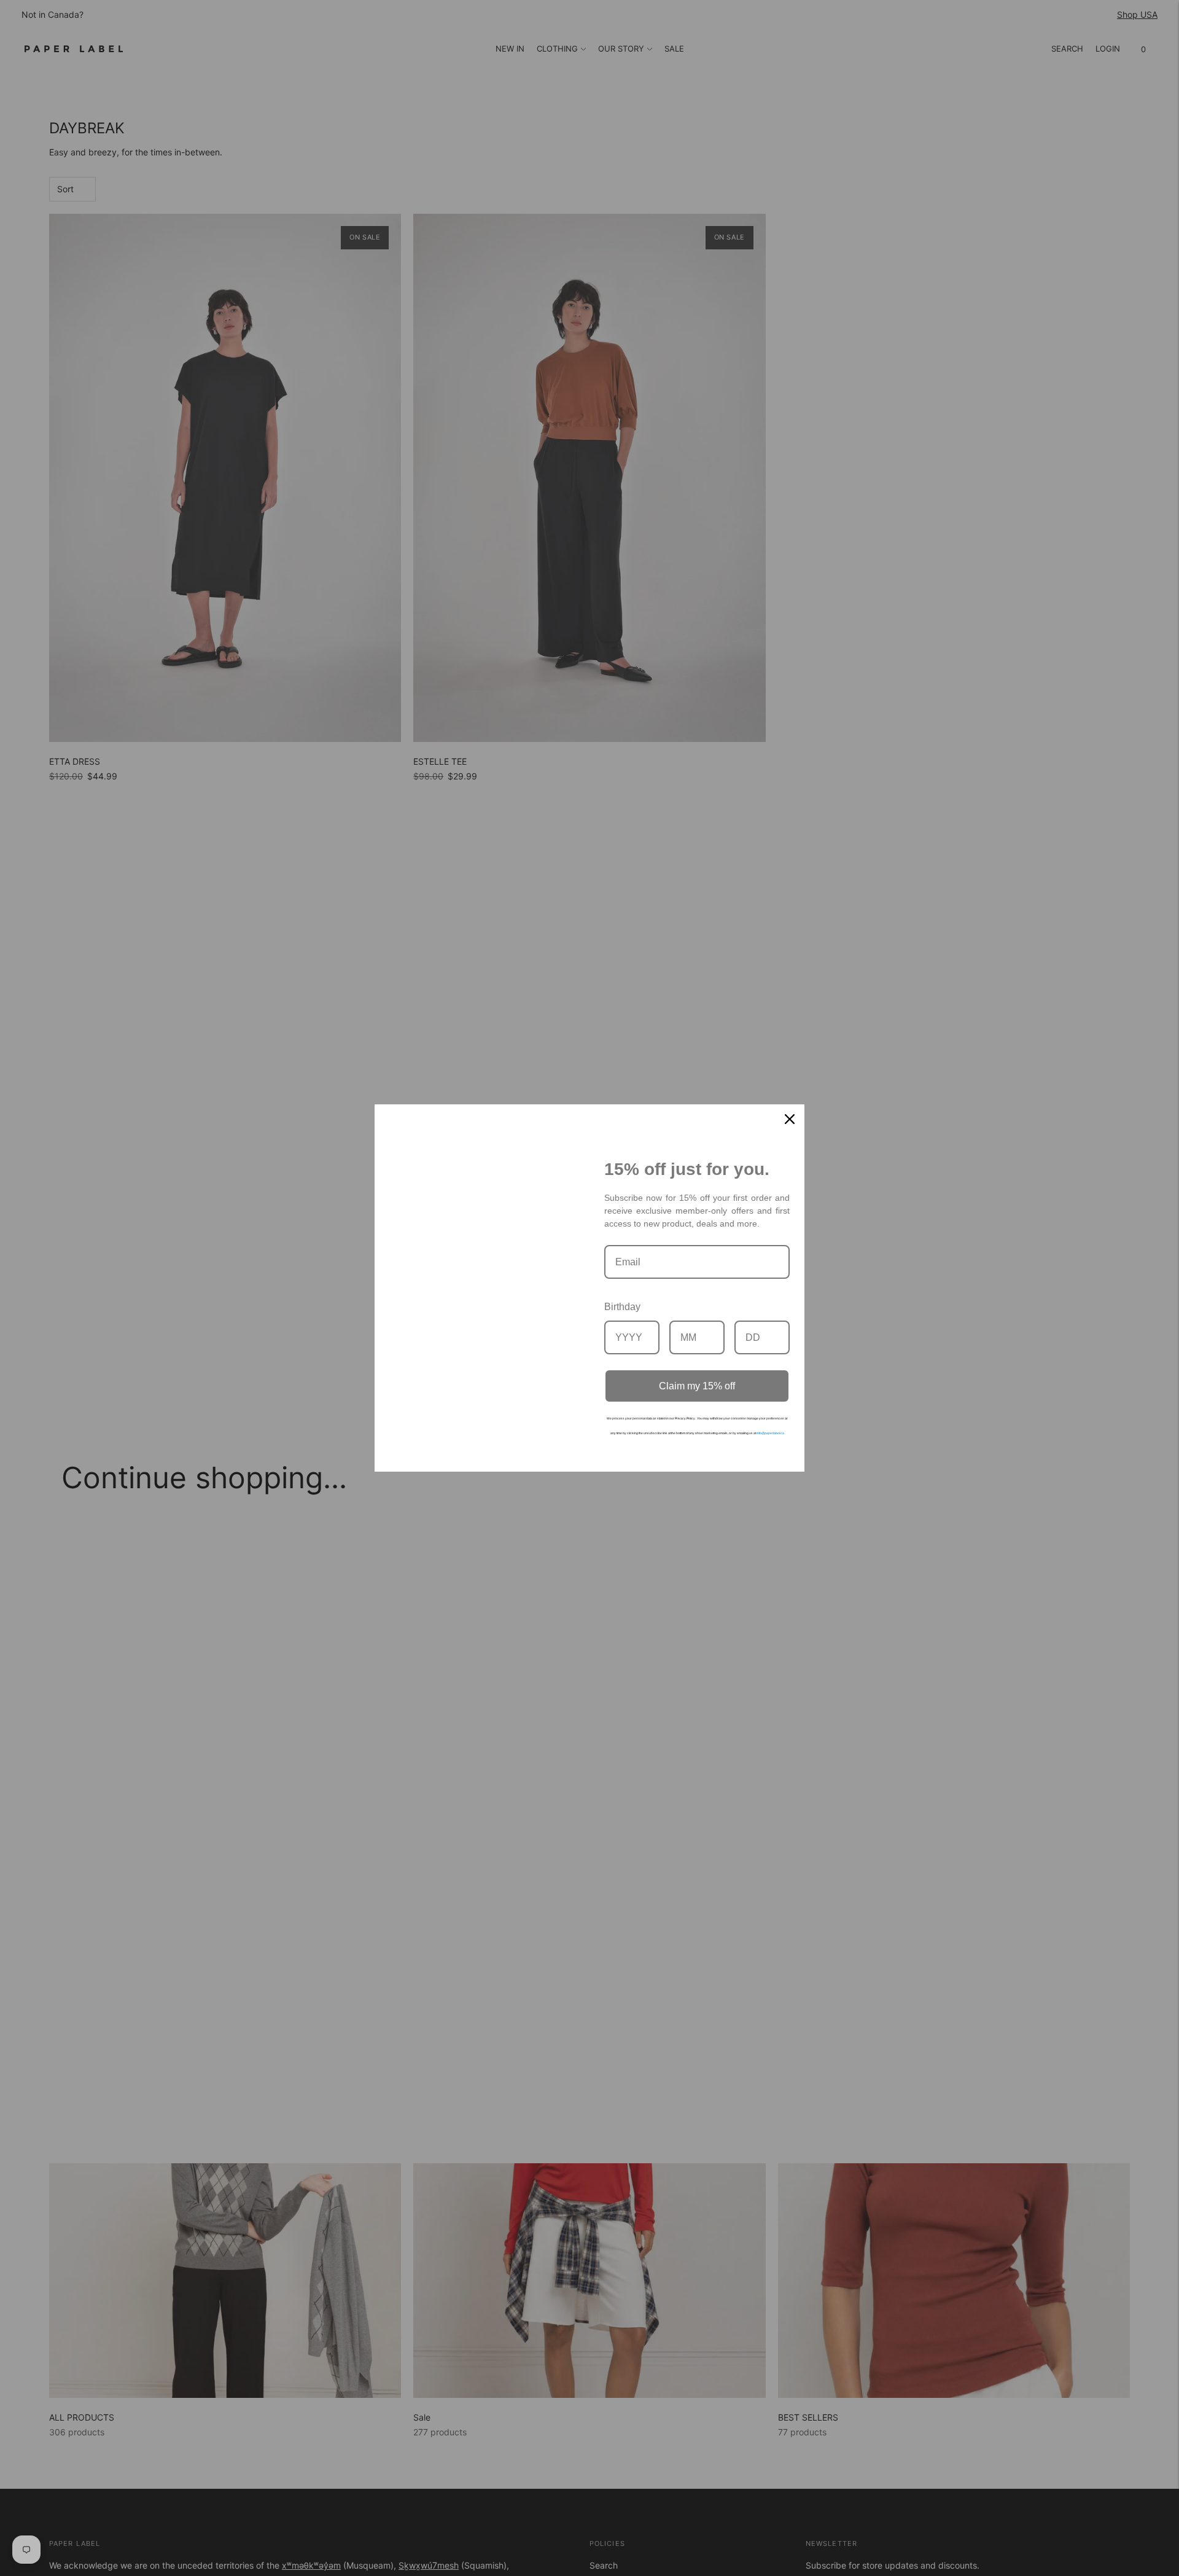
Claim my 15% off (697, 1386)
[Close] (790, 1119)
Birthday (622, 1307)
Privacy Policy (685, 1418)
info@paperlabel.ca (770, 1433)
